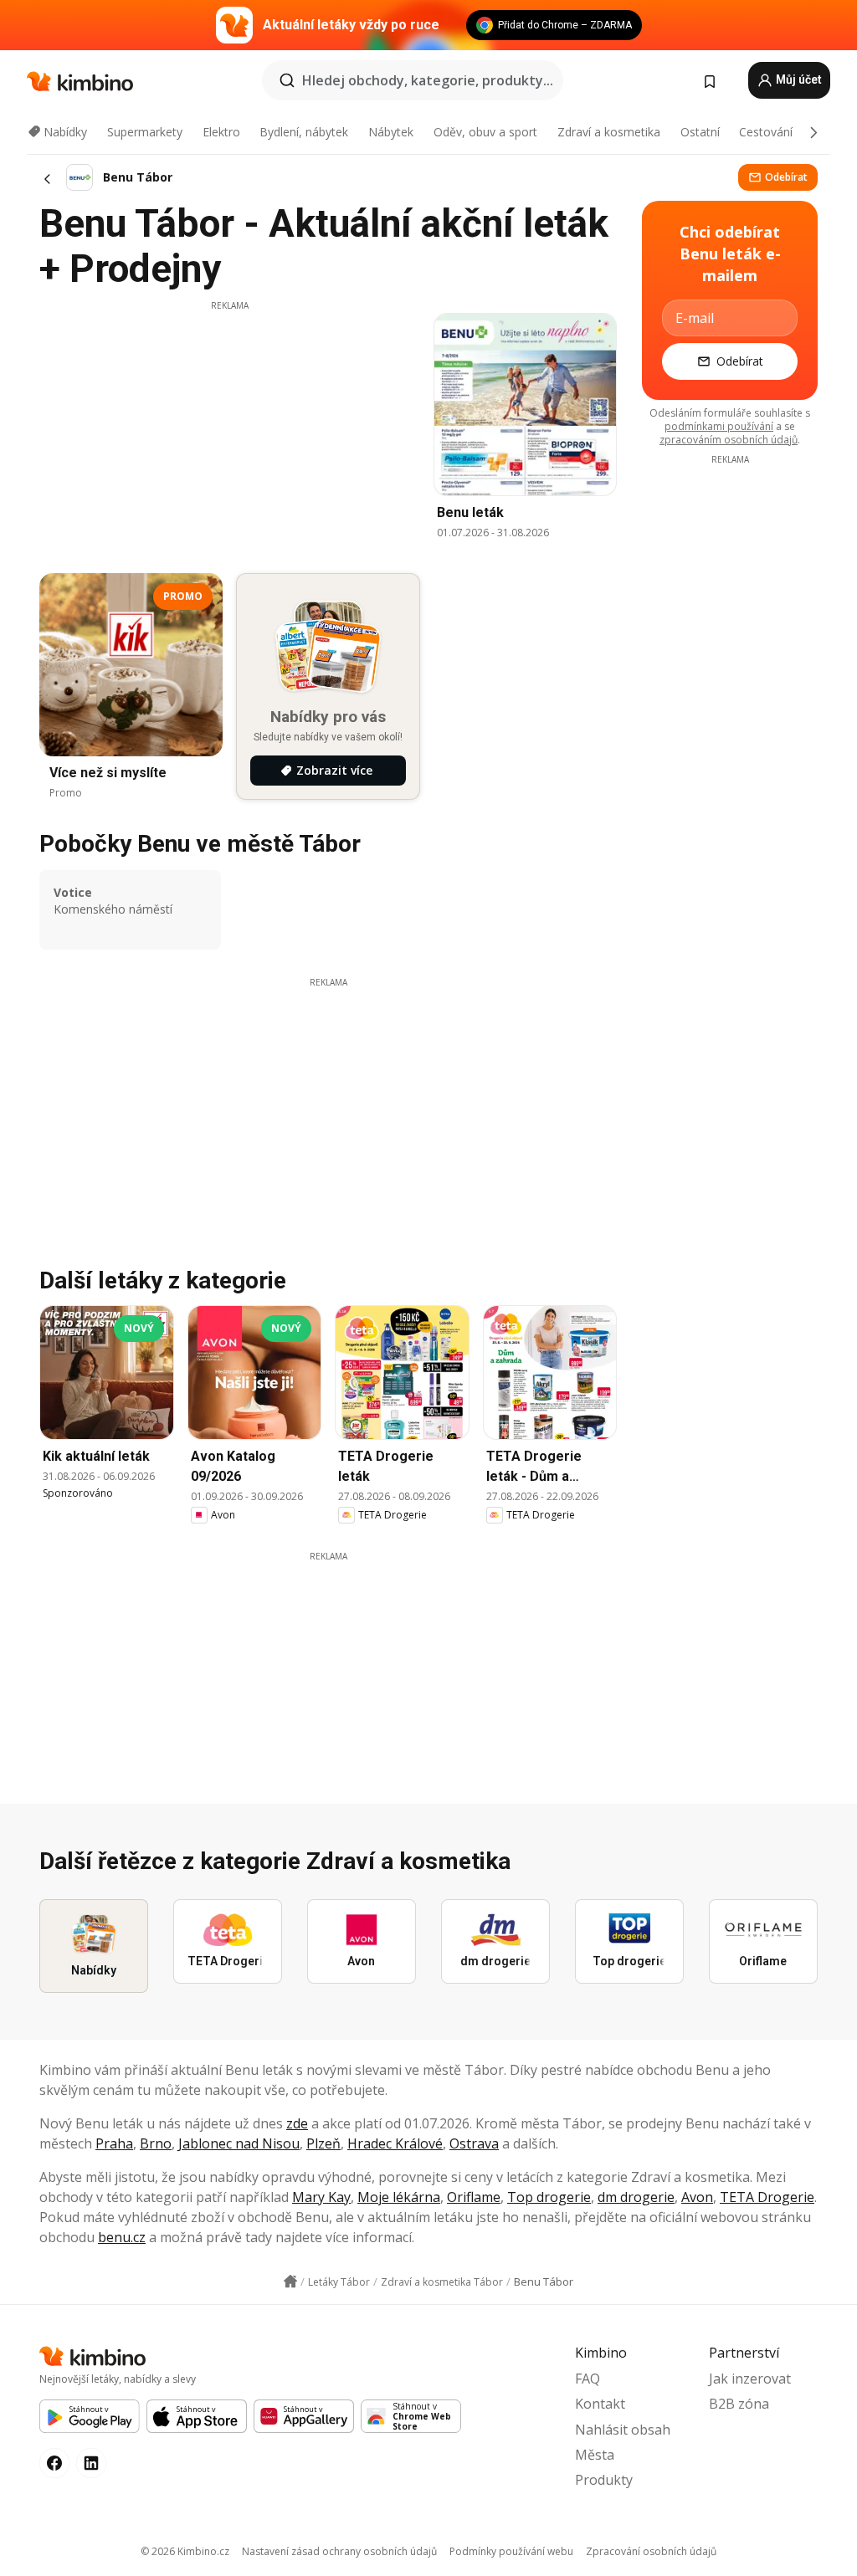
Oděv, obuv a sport (485, 132)
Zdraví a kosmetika (609, 132)
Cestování (766, 132)
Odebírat (786, 177)
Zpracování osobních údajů (651, 2551)
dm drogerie (636, 2197)
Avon (697, 2197)
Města (595, 2455)
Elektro (221, 132)
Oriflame (474, 2197)
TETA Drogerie (767, 2197)
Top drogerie (549, 2197)
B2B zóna (739, 2404)
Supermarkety (145, 132)
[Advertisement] (229, 429)
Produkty (604, 2480)
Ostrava (474, 2143)
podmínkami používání (719, 426)
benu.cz (122, 2237)
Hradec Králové (395, 2143)
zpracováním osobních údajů (729, 440)
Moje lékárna (399, 2197)
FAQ (588, 2379)
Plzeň (323, 2143)
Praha (114, 2143)
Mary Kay (321, 2197)
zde (297, 2123)
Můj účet (798, 79)
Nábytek (391, 132)
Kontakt (600, 2404)
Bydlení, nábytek (304, 132)
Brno (156, 2143)
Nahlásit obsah (623, 2430)
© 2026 (185, 2551)
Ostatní (700, 132)
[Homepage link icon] (290, 2282)
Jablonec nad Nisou (239, 2143)
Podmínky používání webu (511, 2551)
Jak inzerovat (750, 2379)
